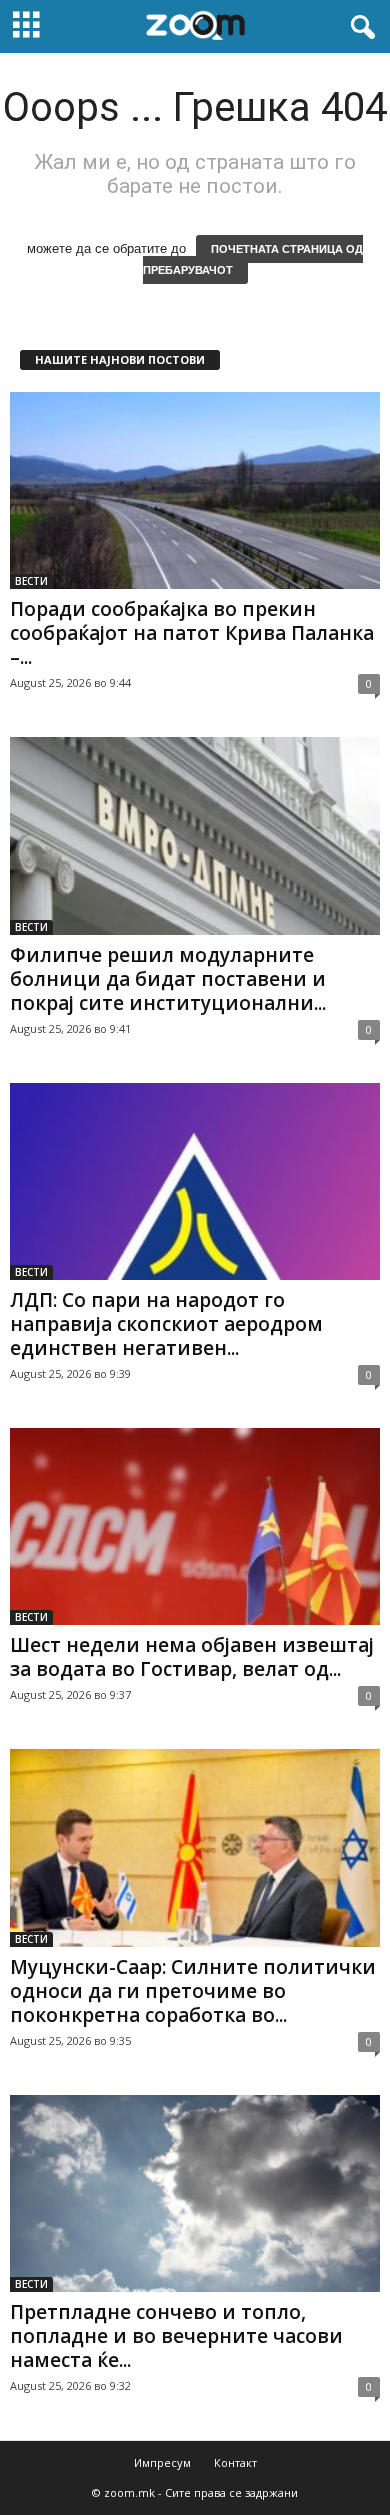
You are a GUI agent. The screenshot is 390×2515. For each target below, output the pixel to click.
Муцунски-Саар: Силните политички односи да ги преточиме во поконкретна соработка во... (193, 1991)
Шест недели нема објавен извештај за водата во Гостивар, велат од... (192, 1657)
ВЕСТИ (31, 581)
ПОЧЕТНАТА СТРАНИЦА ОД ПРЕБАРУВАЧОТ (253, 259)
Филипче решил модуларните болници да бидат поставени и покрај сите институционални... (168, 979)
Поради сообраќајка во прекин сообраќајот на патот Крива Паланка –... (192, 633)
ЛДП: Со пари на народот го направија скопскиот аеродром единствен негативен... (166, 1324)
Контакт (235, 2462)
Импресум (162, 2462)
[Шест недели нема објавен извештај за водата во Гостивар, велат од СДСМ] (195, 1526)
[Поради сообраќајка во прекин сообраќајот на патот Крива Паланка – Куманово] (195, 490)
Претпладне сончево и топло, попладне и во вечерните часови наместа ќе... (176, 2336)
